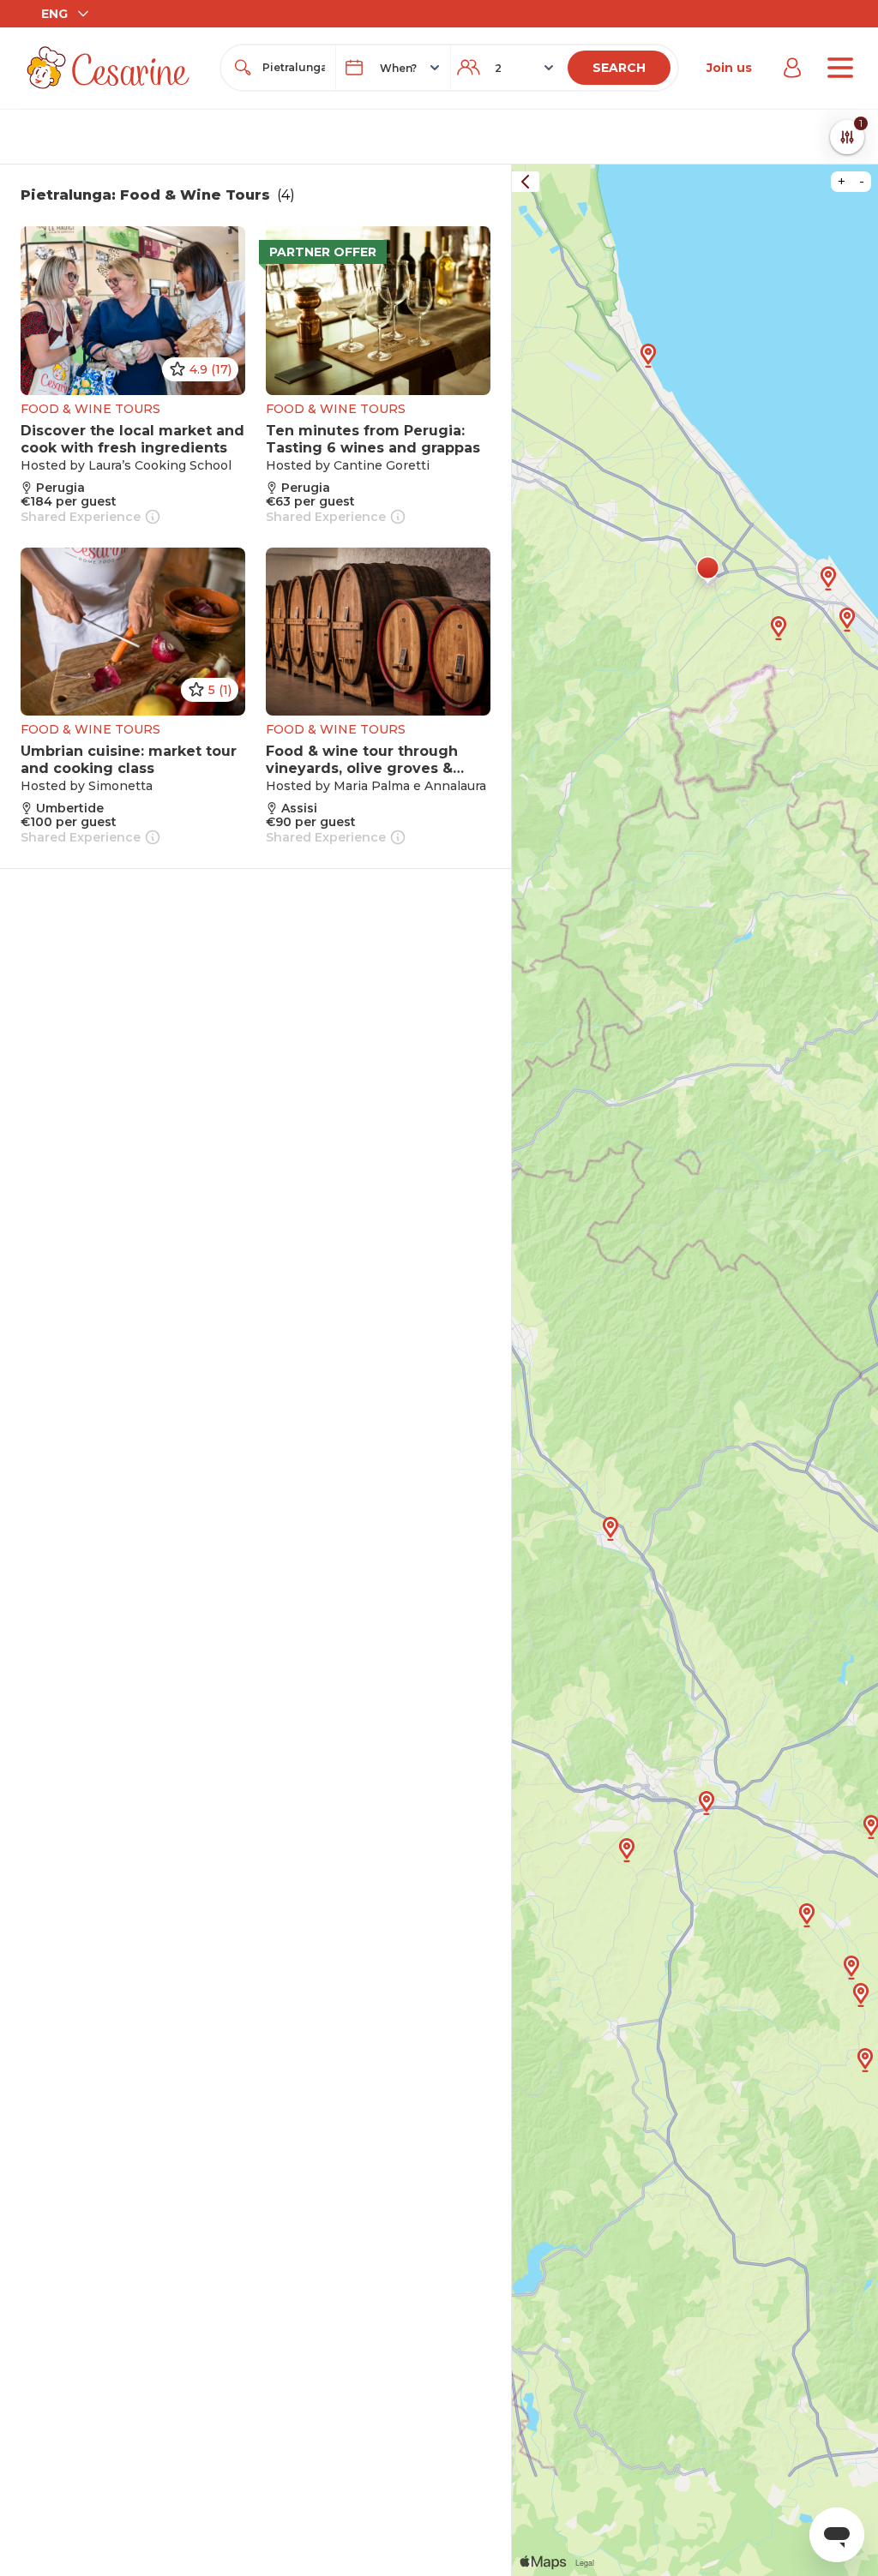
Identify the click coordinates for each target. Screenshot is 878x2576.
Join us (729, 68)
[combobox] (294, 68)
